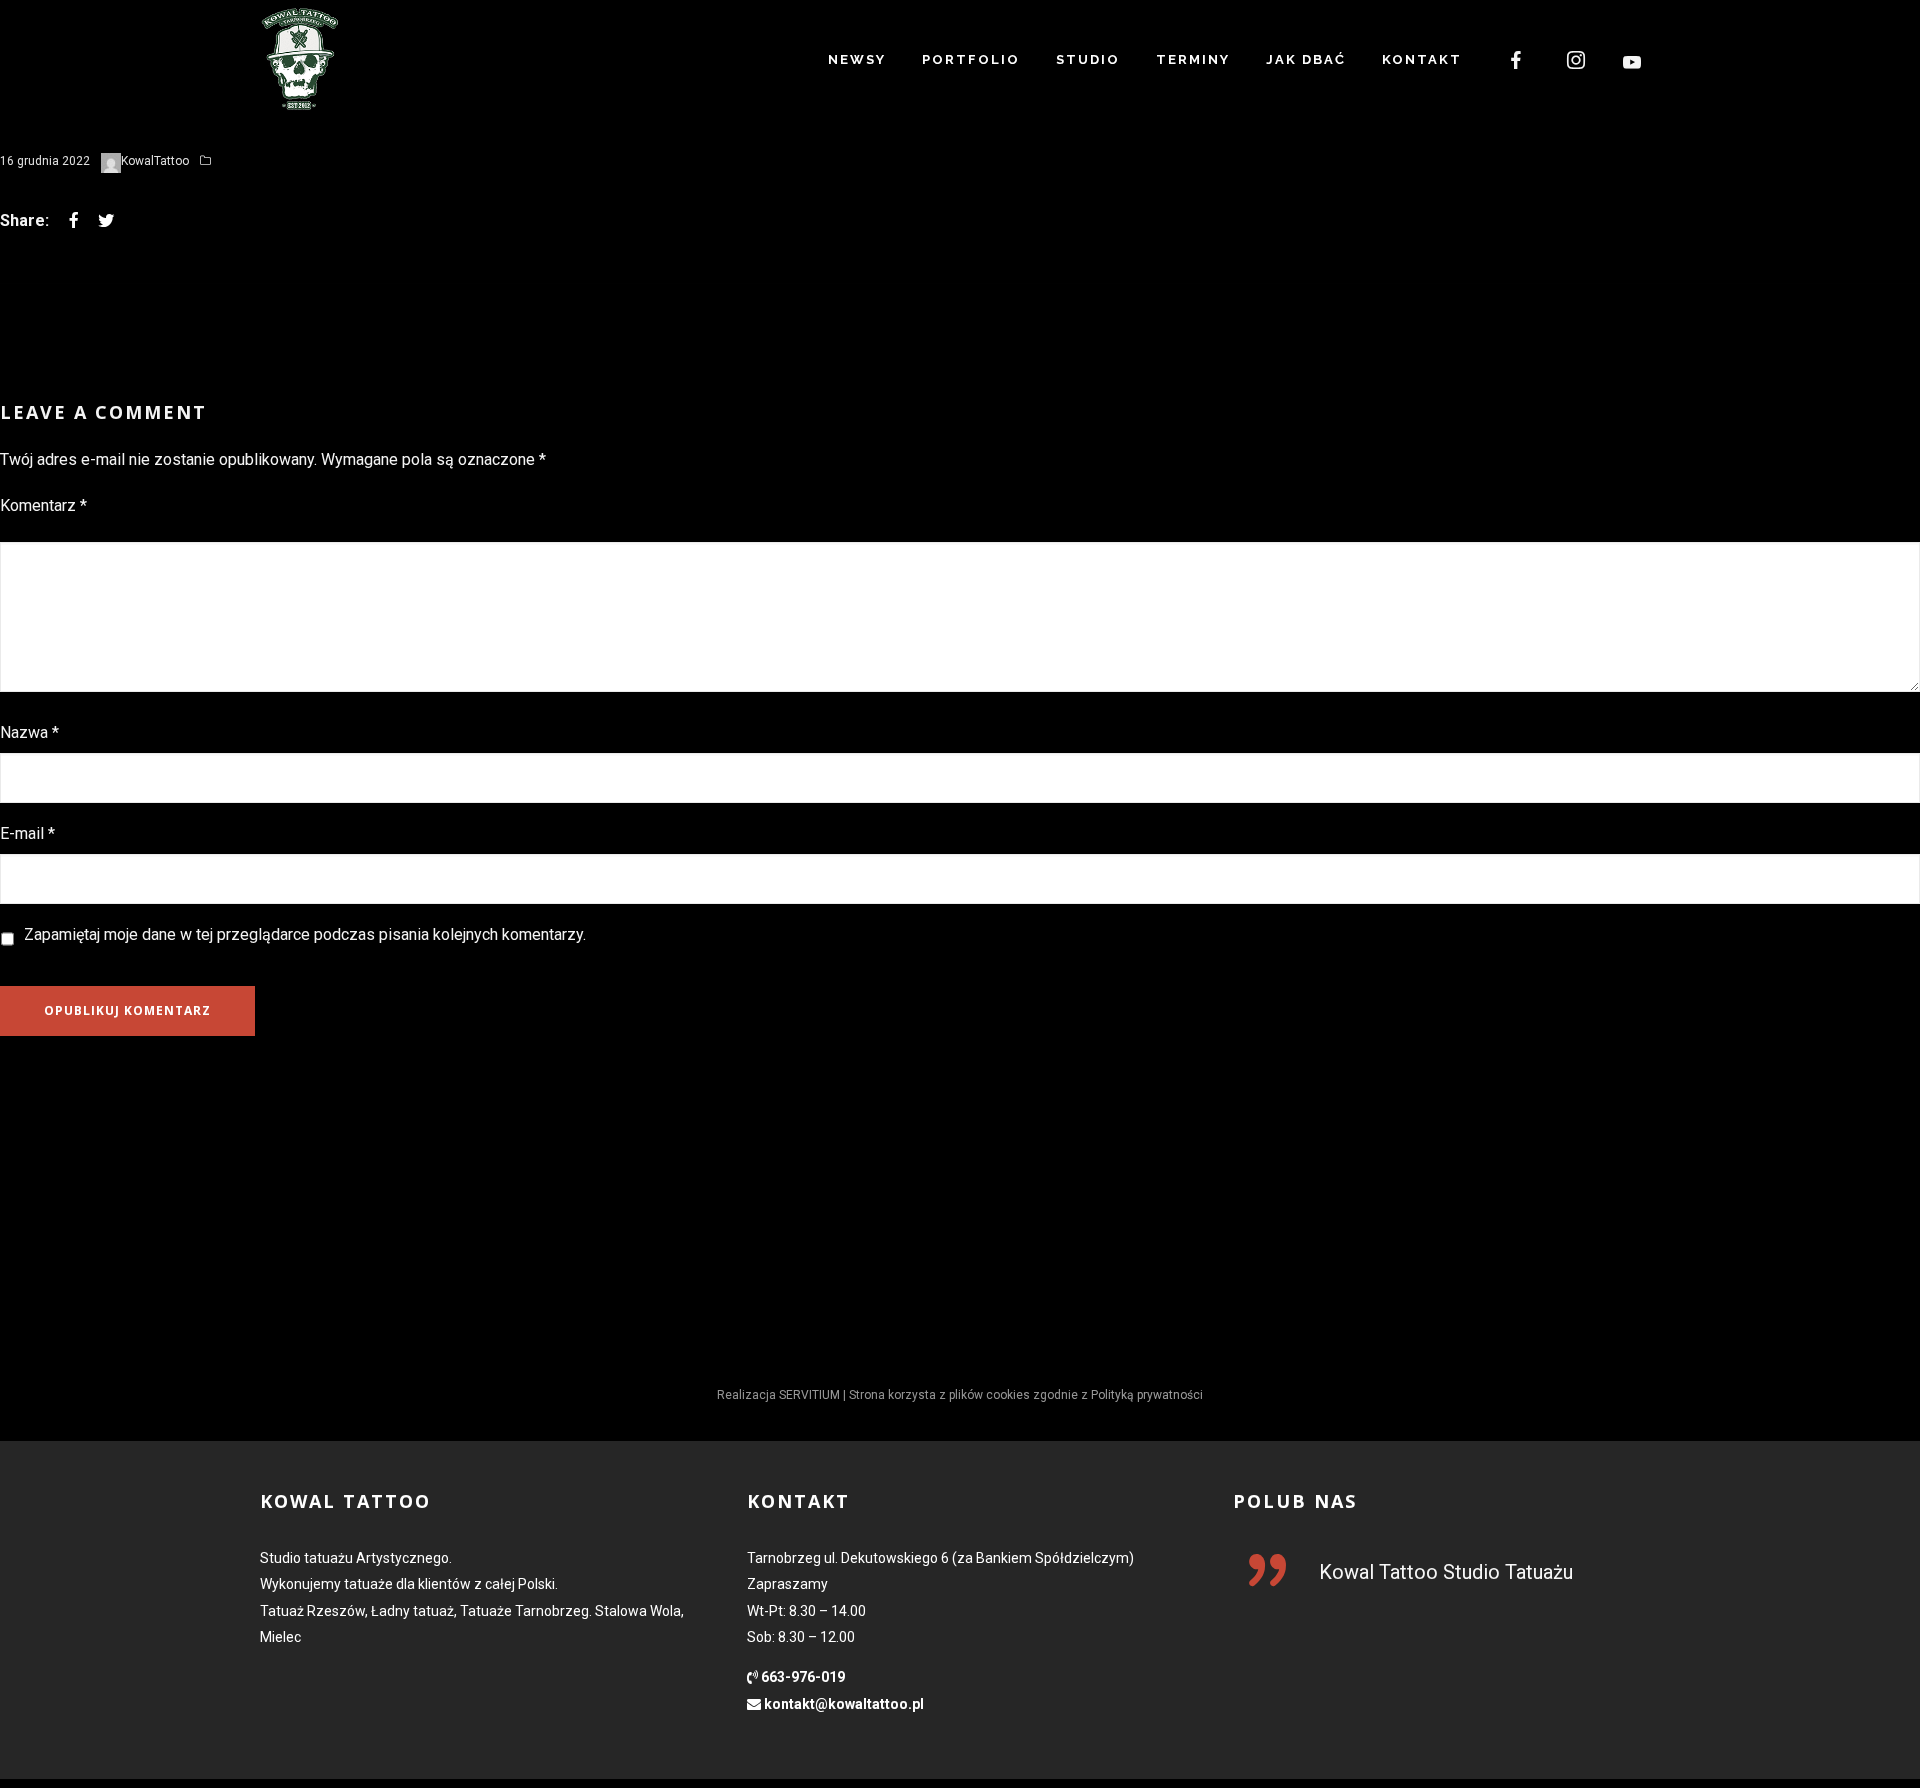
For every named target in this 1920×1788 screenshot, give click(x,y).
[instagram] (1577, 60)
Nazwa (29, 732)
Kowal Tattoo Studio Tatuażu (1446, 1572)
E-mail (27, 833)
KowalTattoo (155, 161)
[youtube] (1633, 62)
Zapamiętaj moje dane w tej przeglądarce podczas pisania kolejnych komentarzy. (305, 934)
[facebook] (1517, 60)
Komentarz (43, 505)
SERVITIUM (809, 1395)
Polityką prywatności (1147, 1395)
